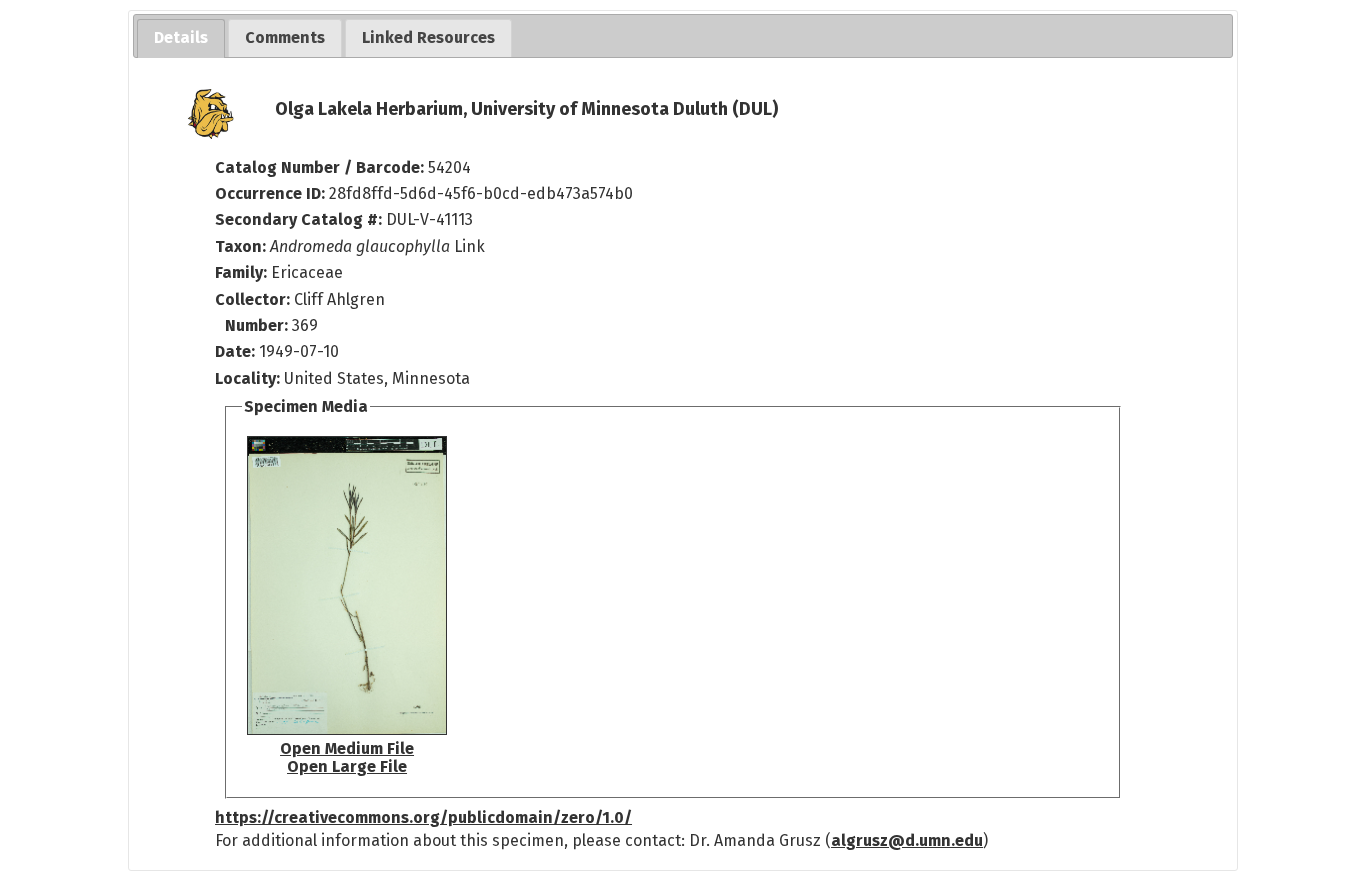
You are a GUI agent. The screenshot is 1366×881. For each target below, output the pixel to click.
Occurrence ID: (272, 193)
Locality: (247, 378)
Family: (241, 272)
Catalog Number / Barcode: (321, 167)
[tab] (181, 38)
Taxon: (240, 246)
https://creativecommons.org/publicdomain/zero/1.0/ (423, 817)
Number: (258, 325)
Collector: (254, 299)
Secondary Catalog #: (298, 219)
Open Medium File (347, 748)
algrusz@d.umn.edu (907, 840)
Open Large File (347, 766)
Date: (235, 351)
